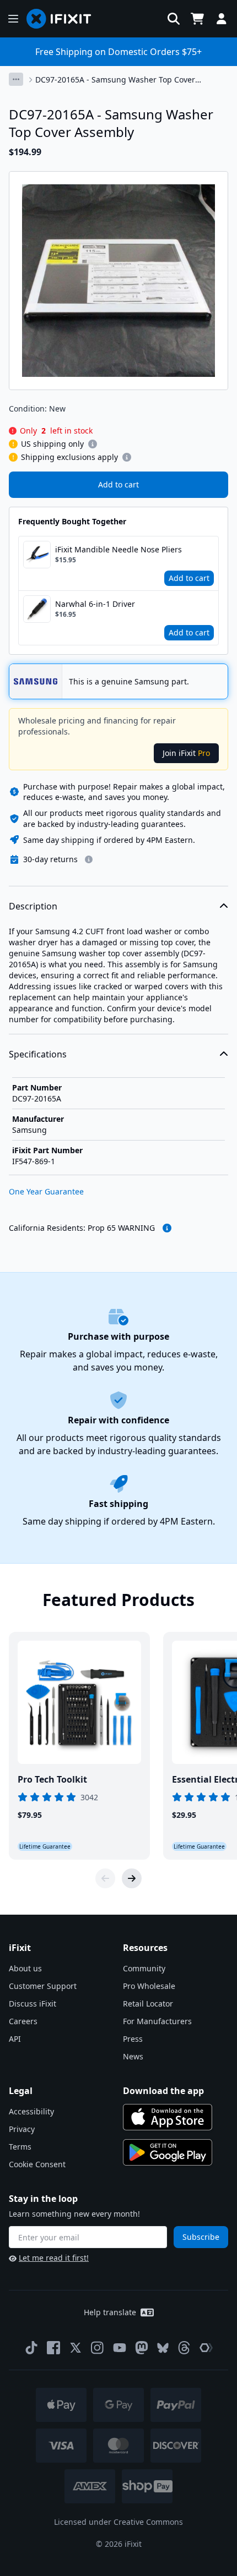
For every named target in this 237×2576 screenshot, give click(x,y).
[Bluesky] (163, 2348)
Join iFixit (186, 753)
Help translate (110, 2312)
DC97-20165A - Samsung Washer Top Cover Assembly (115, 80)
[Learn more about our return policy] (89, 859)
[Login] (222, 19)
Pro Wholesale (149, 1986)
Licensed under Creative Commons (118, 2522)
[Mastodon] (142, 2348)
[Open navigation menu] (13, 19)
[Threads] (184, 2348)
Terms (20, 2147)
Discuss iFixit (33, 2004)
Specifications (38, 1054)
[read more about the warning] (167, 1228)
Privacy (22, 2129)
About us (25, 1968)
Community (144, 1968)
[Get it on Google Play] (168, 2152)
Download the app (163, 2091)
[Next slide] (132, 1878)
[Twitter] (76, 2348)
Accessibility (31, 2111)
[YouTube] (120, 2348)
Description (33, 906)
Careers (23, 2021)
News (133, 2056)
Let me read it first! (54, 2258)
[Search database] (174, 19)
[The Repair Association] (206, 2348)
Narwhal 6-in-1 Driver (95, 604)
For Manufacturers (157, 2021)
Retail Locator (148, 2004)
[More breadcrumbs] (16, 79)
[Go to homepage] (63, 19)
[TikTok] (31, 2348)
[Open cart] (197, 19)
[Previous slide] (105, 1878)
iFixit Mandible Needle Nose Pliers (118, 549)
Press (133, 2039)
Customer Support (43, 1986)
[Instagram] (98, 2348)
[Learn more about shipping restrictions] (93, 444)
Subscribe (201, 2237)
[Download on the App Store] (168, 2117)
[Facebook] (53, 2348)
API (15, 2039)
